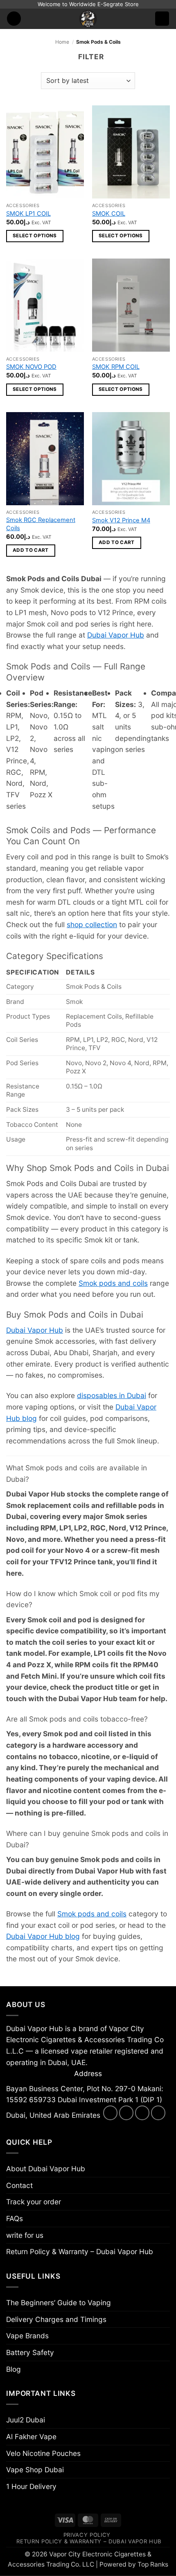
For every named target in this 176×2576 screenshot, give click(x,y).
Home (62, 42)
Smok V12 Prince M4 (121, 520)
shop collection (92, 924)
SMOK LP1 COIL (28, 214)
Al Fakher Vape (31, 2437)
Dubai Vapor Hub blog (43, 1936)
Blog (14, 2369)
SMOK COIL (109, 214)
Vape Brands (27, 2336)
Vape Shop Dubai (35, 2470)
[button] (14, 19)
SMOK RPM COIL (116, 367)
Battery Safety (30, 2352)
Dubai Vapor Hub (116, 635)
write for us (25, 2235)
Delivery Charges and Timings (56, 2319)
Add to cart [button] (31, 550)
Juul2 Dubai (26, 2420)
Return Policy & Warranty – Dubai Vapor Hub (80, 2251)
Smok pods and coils (113, 1283)
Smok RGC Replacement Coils (41, 524)
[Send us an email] (142, 2113)
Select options (35, 236)
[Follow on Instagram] (126, 2113)
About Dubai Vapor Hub (46, 2169)
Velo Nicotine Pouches (43, 2453)
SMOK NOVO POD (31, 367)
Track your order (34, 2202)
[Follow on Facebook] (111, 2113)
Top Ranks (153, 2564)
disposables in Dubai (112, 1395)
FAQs (15, 2218)
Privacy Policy (87, 2535)
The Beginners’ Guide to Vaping (59, 2303)
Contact (19, 2185)
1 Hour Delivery (31, 2486)
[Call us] (158, 2113)
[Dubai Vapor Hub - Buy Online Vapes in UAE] (88, 19)
